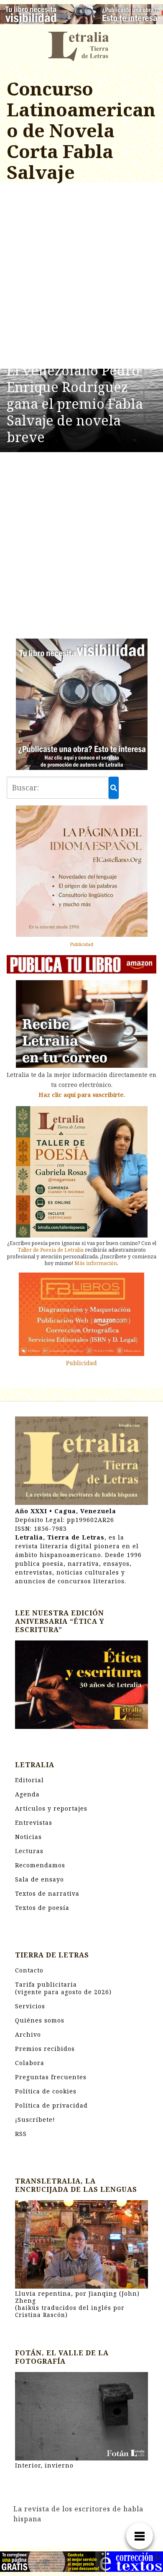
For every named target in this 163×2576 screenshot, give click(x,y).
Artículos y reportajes (51, 1808)
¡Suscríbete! (35, 2119)
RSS (21, 2134)
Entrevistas (34, 1823)
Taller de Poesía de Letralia (51, 1250)
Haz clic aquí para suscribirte (81, 1095)
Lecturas (29, 1851)
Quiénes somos (40, 2020)
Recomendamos (40, 1865)
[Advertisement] (81, 277)
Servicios (30, 2006)
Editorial (29, 1780)
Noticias (28, 1837)
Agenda (27, 1794)
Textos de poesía (42, 1908)
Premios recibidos (45, 2049)
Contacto (29, 1970)
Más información (96, 1263)
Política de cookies (46, 2091)
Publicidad (81, 944)
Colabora (30, 2063)
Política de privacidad (51, 2105)
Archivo (28, 2034)
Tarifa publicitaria (63, 1988)
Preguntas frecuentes (51, 2077)
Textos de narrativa (47, 1893)
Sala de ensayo (39, 1879)
